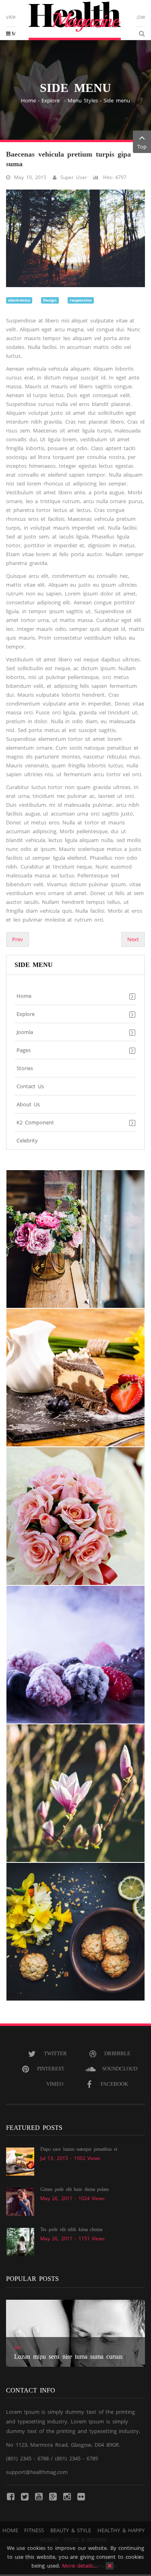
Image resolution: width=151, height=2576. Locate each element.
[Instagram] (67, 2496)
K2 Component (35, 1122)
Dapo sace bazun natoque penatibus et (79, 2149)
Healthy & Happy (121, 2530)
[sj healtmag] (76, 21)
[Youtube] (39, 2496)
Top (142, 147)
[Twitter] (25, 2496)
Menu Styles (83, 100)
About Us (28, 1104)
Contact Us (30, 1086)
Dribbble (117, 2053)
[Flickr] (81, 2496)
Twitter (55, 2053)
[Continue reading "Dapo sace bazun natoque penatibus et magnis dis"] (20, 2161)
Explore (52, 100)
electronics (19, 300)
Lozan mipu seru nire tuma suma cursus (68, 2357)
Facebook (114, 2084)
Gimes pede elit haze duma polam (74, 2189)
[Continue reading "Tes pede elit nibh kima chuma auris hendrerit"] (20, 2242)
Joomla (25, 1032)
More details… (80, 2566)
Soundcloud (120, 2069)
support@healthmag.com (37, 2472)
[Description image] (75, 1239)
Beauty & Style (71, 2530)
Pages (24, 1050)
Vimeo (55, 2084)
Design (50, 300)
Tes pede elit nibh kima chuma (71, 2229)
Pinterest (51, 2069)
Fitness (34, 2530)
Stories (25, 1068)
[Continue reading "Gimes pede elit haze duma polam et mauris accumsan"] (20, 2201)
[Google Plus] (53, 2496)
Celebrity (27, 1140)
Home (28, 100)
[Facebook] (10, 2496)
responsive (81, 300)
